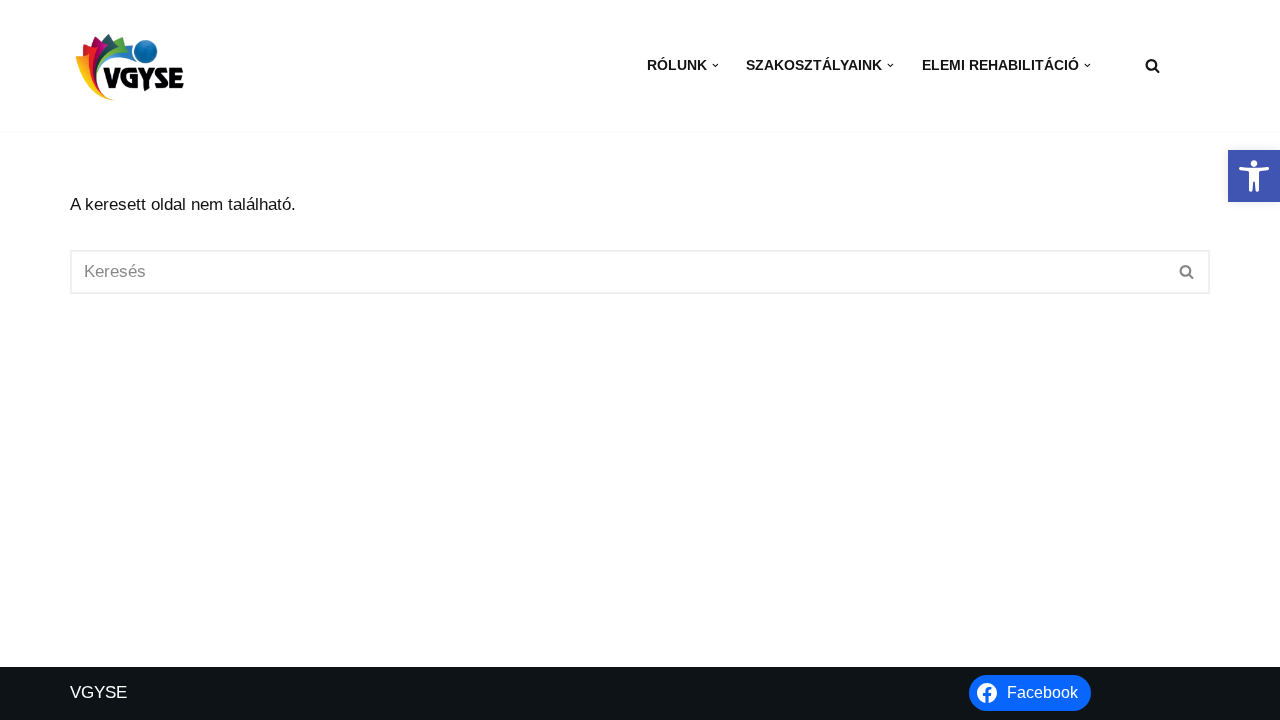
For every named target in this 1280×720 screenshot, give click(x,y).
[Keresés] (1152, 65)
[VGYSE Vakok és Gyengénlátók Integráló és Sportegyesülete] (130, 65)
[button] (1254, 176)
